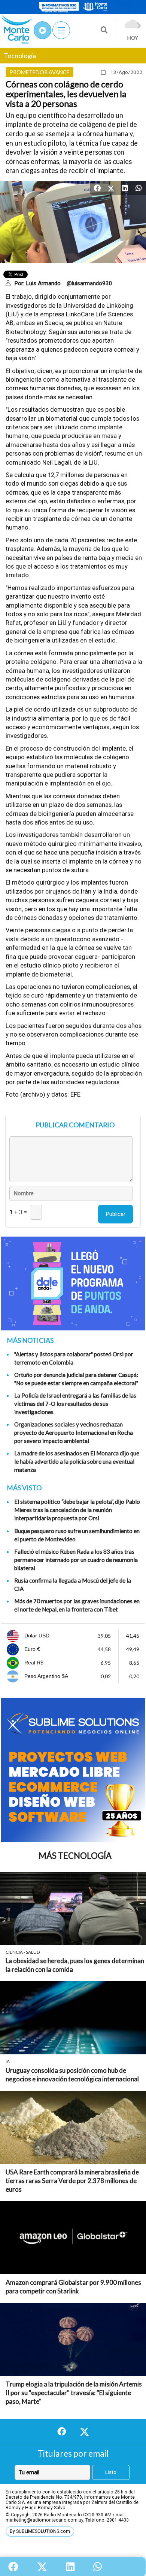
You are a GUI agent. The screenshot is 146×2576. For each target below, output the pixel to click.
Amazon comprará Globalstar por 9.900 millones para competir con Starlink (73, 2287)
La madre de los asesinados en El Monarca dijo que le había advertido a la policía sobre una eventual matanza (77, 1461)
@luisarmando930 (89, 283)
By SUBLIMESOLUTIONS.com (40, 2531)
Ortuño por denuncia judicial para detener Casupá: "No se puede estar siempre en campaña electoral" (76, 1379)
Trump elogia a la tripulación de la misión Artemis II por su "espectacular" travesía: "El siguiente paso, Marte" (74, 2393)
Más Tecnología (75, 1856)
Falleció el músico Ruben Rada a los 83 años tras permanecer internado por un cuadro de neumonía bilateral (76, 1560)
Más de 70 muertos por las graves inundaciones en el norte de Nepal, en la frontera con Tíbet (77, 1605)
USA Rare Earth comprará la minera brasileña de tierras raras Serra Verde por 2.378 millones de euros (72, 2181)
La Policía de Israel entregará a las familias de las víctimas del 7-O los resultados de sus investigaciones (75, 1404)
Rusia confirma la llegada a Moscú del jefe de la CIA (73, 1584)
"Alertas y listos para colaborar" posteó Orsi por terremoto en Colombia (74, 1358)
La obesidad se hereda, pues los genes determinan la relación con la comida (75, 1965)
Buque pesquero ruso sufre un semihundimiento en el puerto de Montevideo (77, 1535)
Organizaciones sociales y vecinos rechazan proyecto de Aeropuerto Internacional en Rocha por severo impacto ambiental (74, 1432)
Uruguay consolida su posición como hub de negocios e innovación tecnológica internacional (72, 2075)
